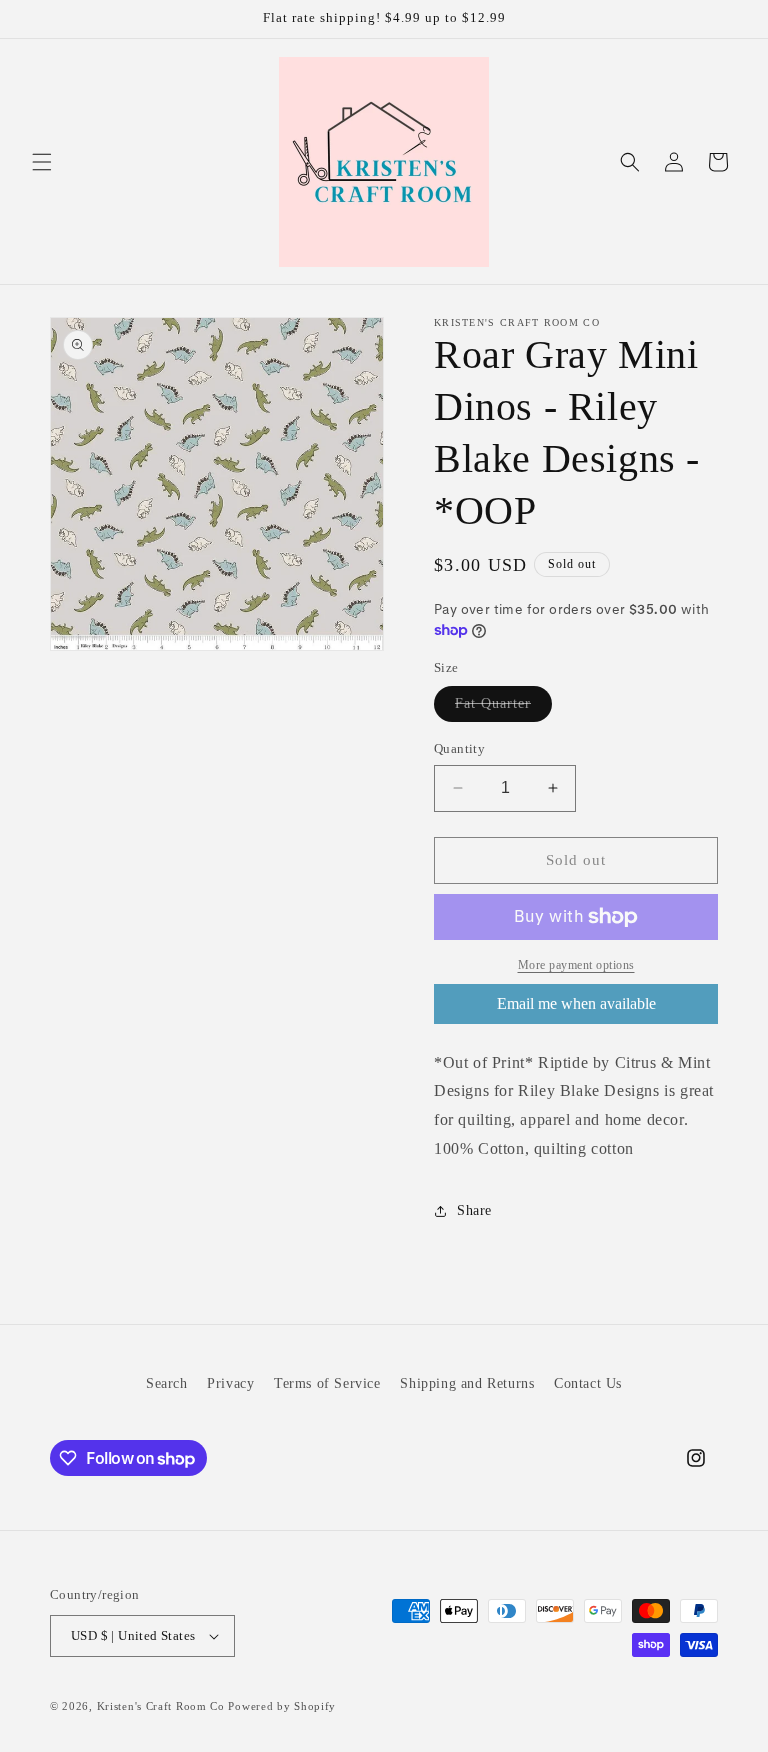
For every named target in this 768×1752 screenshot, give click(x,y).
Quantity (459, 748)
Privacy (230, 1383)
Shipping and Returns (467, 1383)
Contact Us (588, 1383)
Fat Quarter (503, 708)
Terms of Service (327, 1383)
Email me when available (576, 1003)
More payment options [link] (576, 965)
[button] (42, 162)
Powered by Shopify (282, 1706)
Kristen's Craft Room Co (161, 1706)
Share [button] (474, 1210)
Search (167, 1383)
